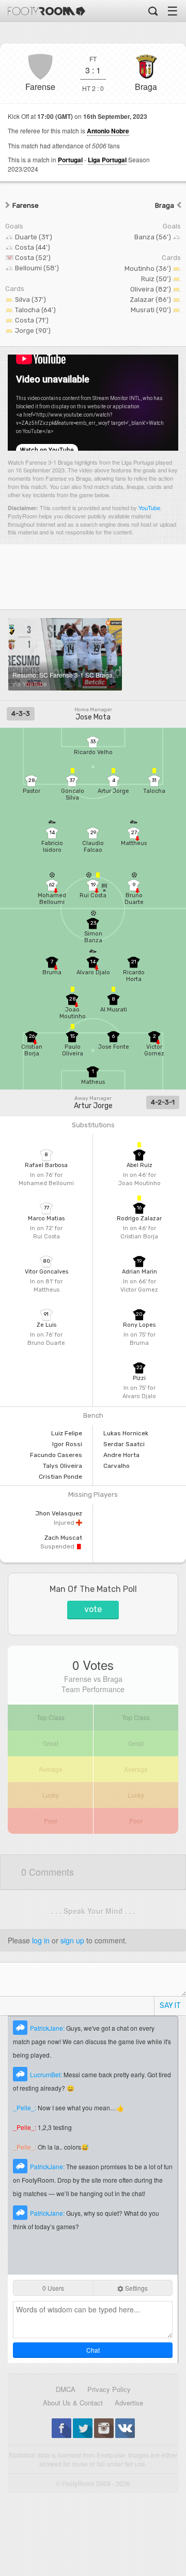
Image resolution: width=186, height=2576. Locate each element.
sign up (72, 1940)
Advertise (129, 2403)
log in (41, 1940)
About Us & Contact (73, 2403)
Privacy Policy (109, 2389)
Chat (93, 2350)
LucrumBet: (47, 2074)
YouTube (149, 508)
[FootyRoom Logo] (47, 11)
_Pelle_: (25, 2107)
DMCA (66, 2389)
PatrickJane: (48, 2028)
